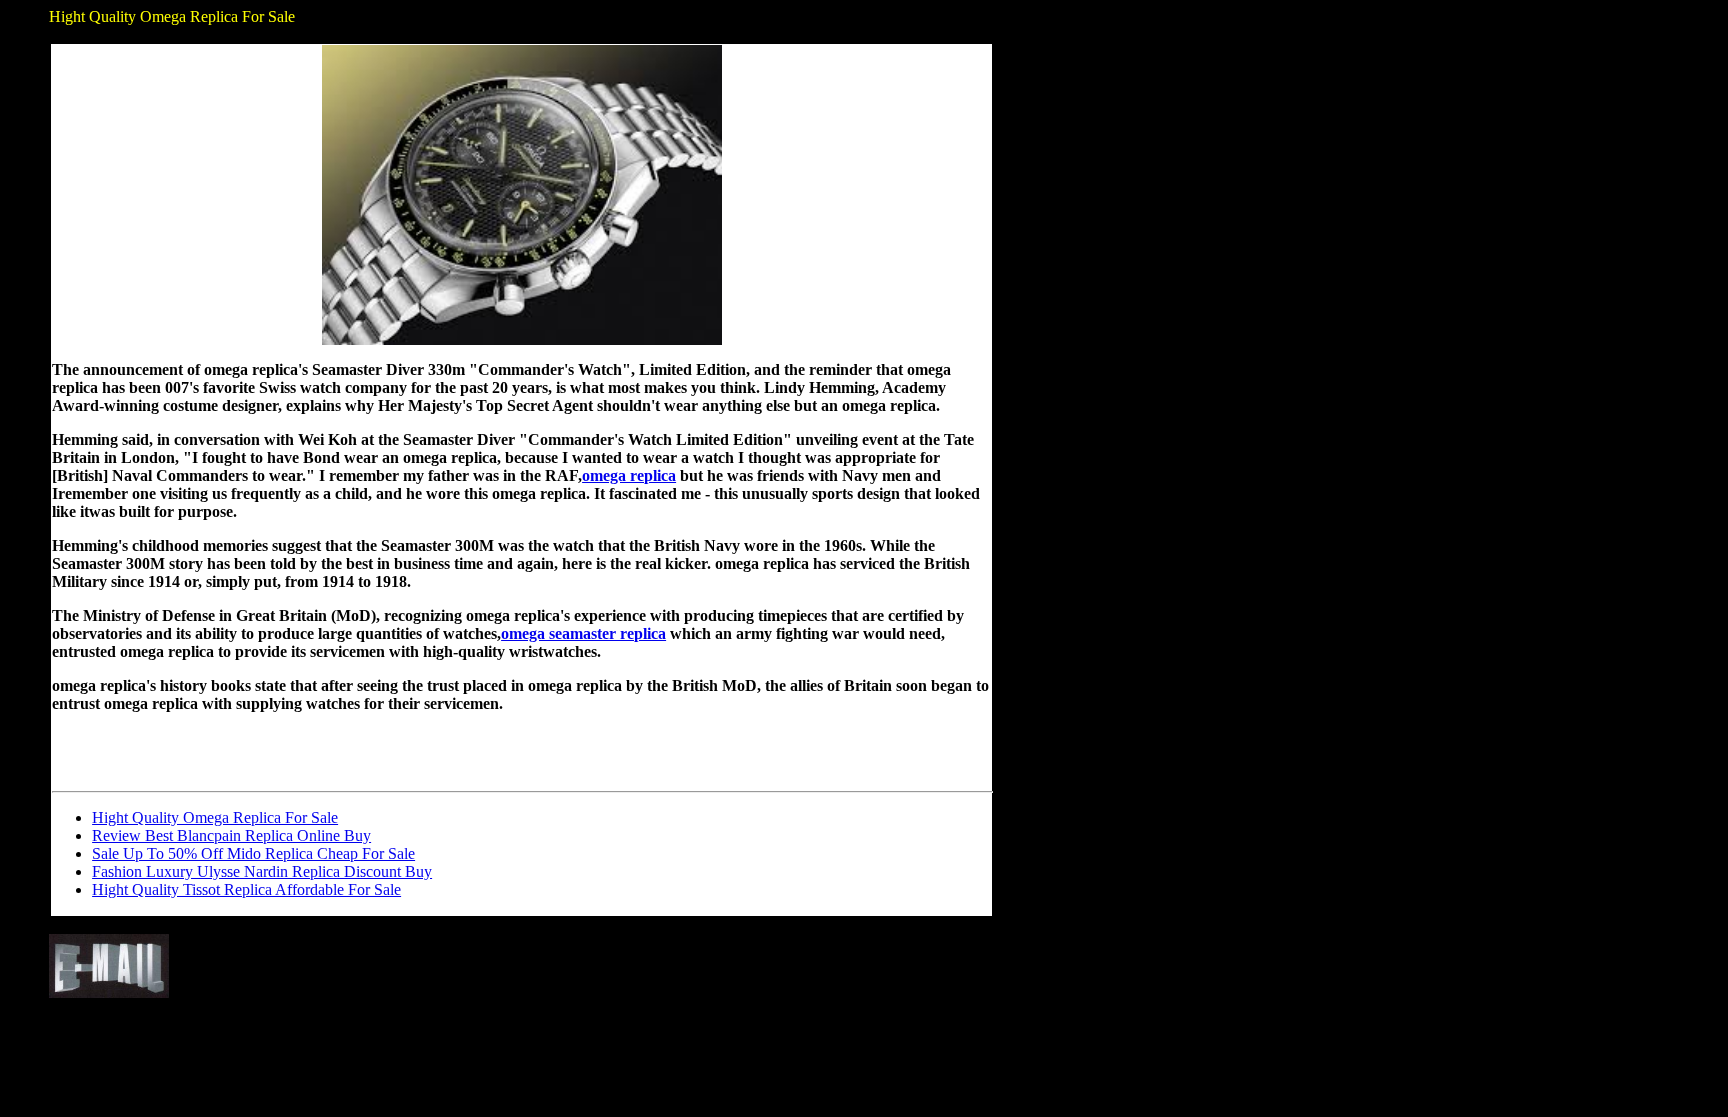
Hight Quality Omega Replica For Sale (215, 817)
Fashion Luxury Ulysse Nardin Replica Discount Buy (262, 871)
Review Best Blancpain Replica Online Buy (231, 835)
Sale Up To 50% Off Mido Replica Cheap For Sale (253, 853)
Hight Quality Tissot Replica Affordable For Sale (246, 889)
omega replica (629, 475)
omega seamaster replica (583, 633)
